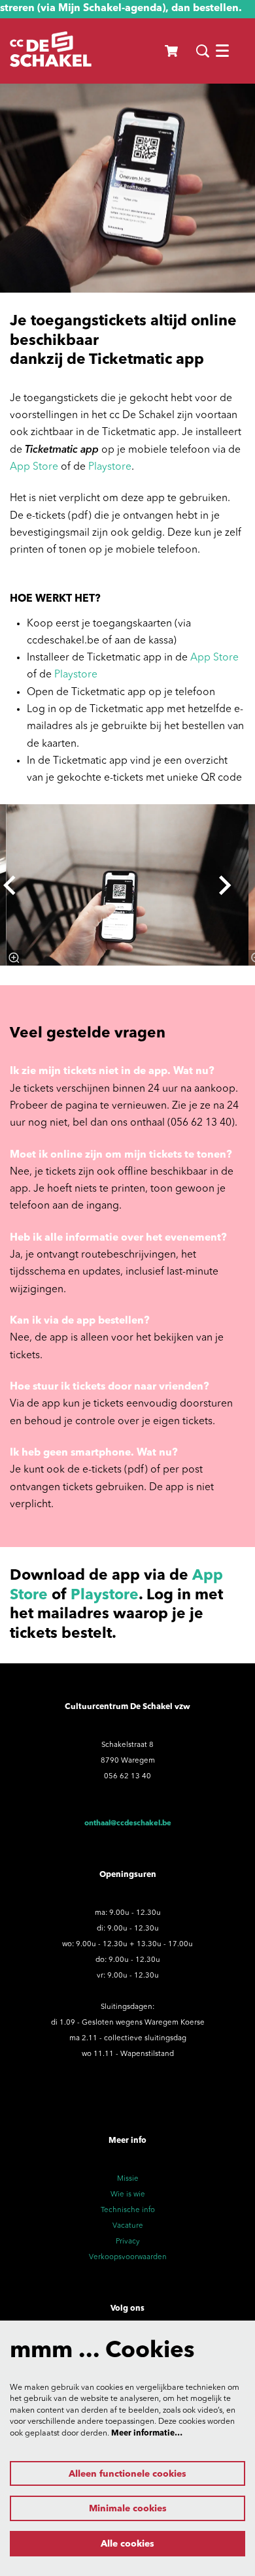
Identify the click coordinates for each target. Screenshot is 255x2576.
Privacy (128, 2242)
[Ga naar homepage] (51, 51)
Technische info (128, 2210)
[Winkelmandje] (172, 51)
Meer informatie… (147, 2434)
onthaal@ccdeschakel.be (128, 1823)
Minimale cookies (128, 2509)
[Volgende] (226, 885)
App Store (34, 467)
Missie (128, 2179)
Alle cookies (127, 2544)
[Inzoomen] (14, 958)
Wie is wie (128, 2194)
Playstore (110, 467)
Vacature (128, 2226)
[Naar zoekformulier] (203, 51)
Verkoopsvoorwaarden (128, 2257)
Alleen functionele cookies (127, 2474)
